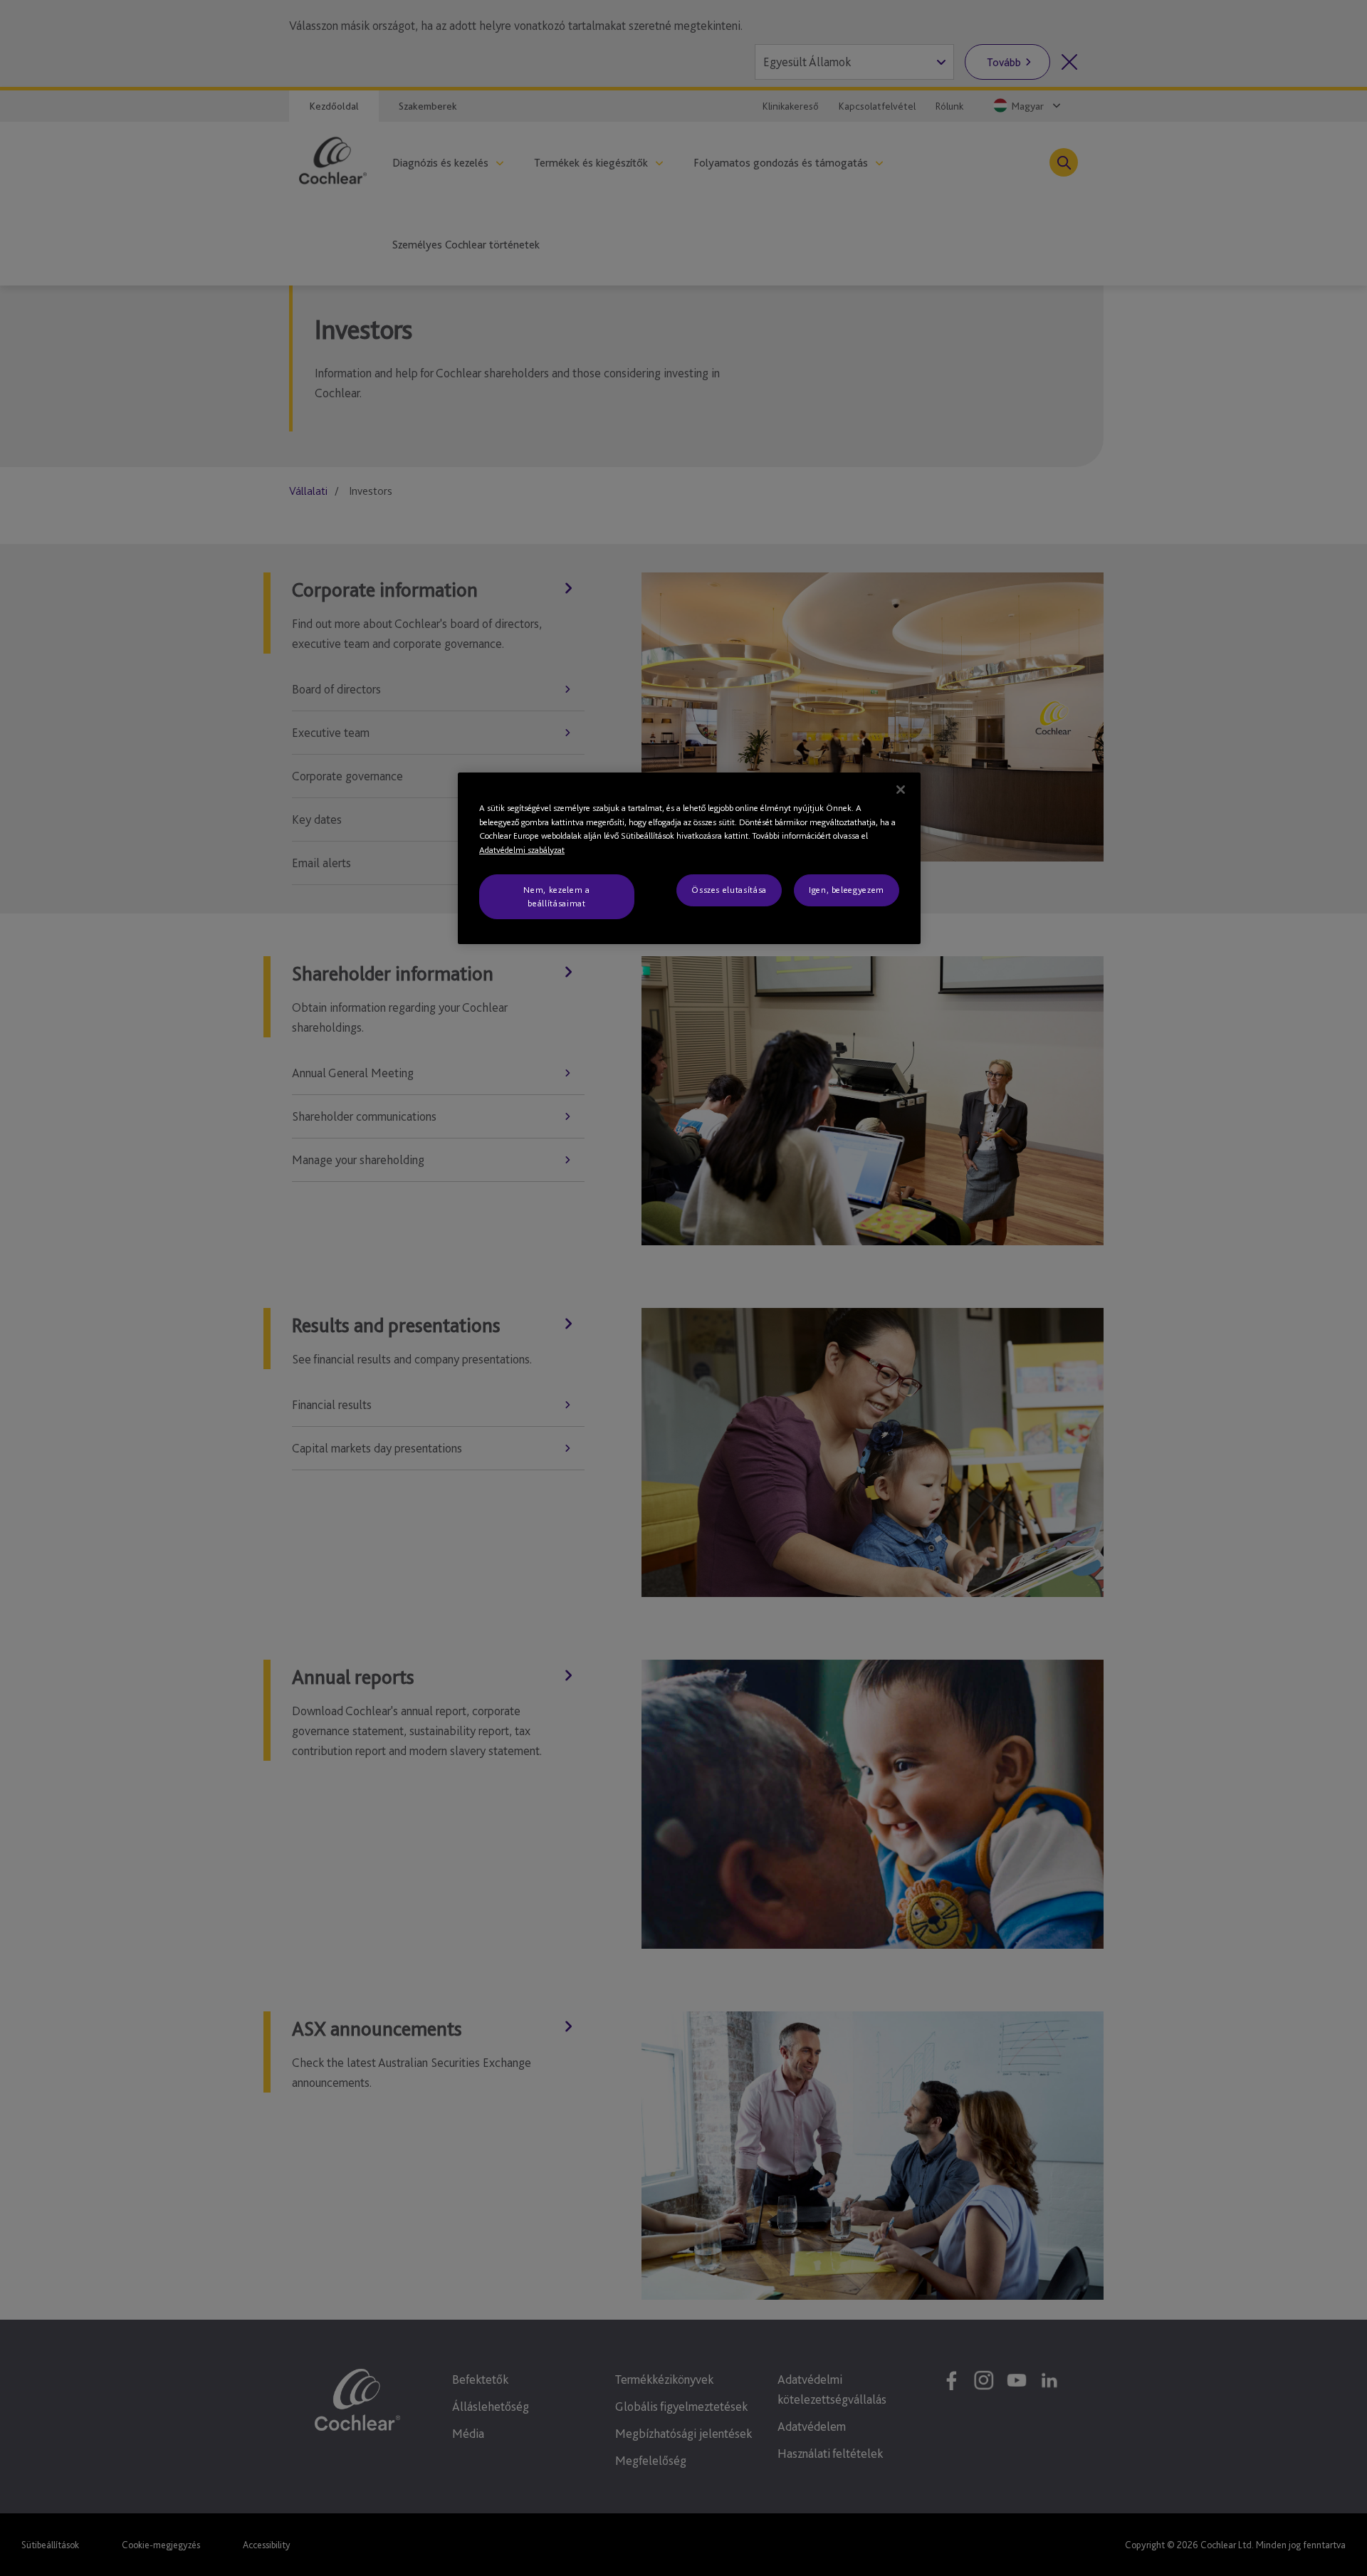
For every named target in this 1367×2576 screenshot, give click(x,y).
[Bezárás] (901, 790)
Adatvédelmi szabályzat (522, 850)
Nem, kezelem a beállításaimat (556, 896)
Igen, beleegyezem (847, 890)
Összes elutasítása (729, 890)
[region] (689, 858)
